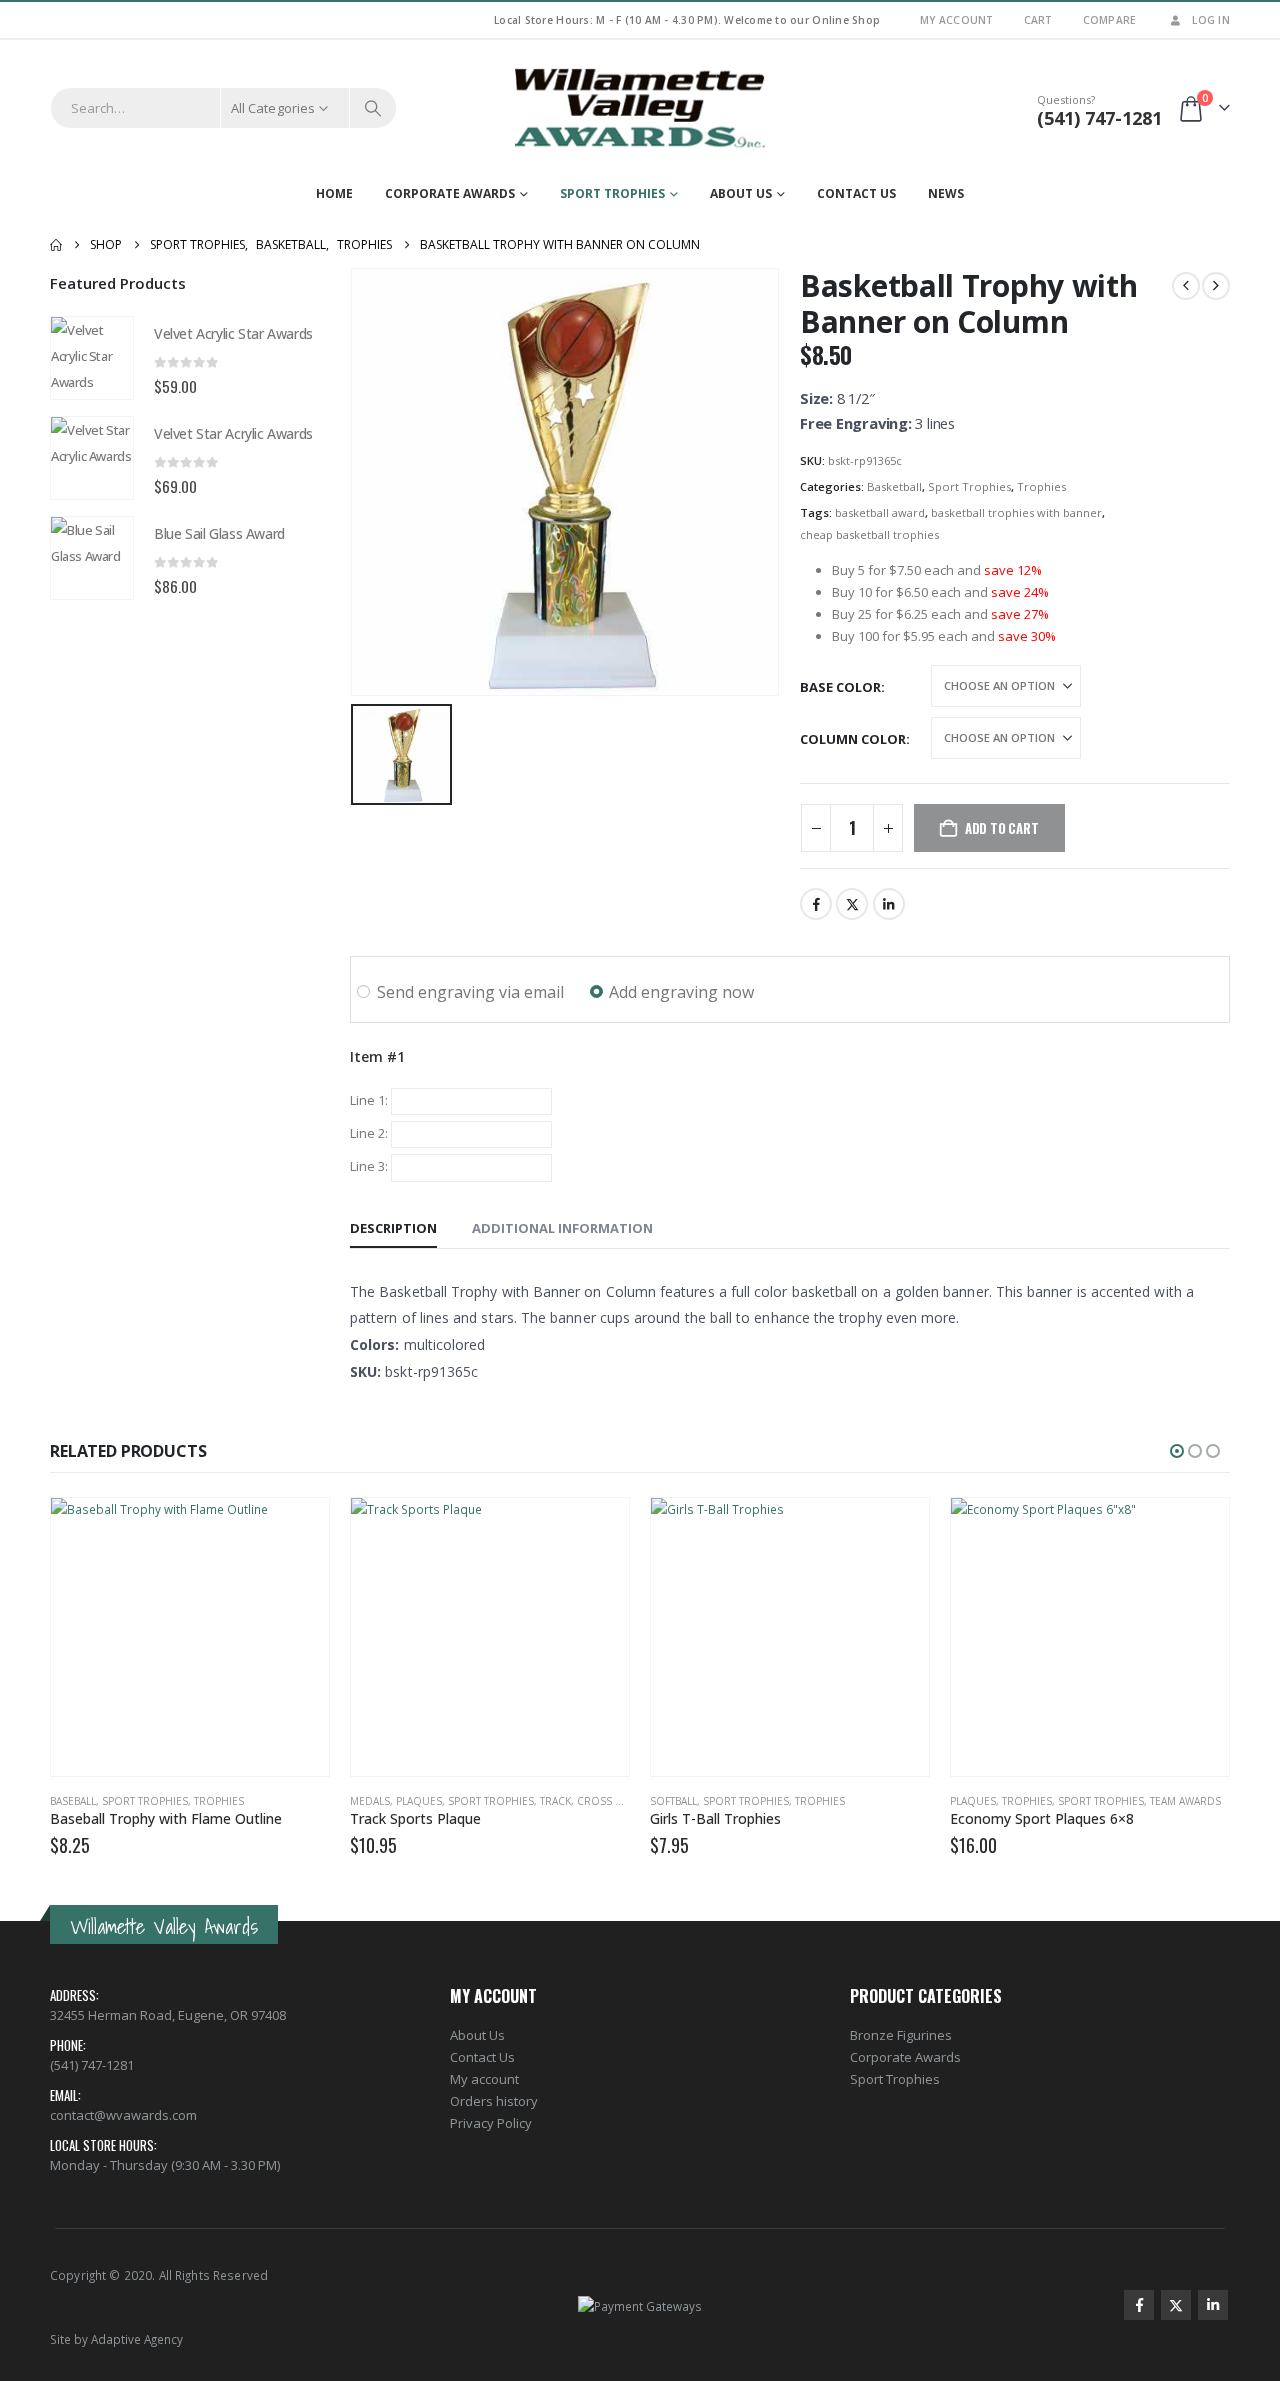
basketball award (880, 512)
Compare (1110, 20)
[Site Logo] (640, 108)
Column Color (853, 739)
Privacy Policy (491, 2123)
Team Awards (1185, 1801)
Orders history (494, 2101)
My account (484, 2079)
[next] (1216, 286)
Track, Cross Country (602, 1801)
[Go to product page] (92, 358)
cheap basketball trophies (869, 534)
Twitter (852, 904)
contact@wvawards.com (123, 2115)
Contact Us (856, 193)
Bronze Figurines (901, 2035)
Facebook (816, 904)
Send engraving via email (470, 992)
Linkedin (1213, 2305)
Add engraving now (681, 992)
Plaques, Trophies (1001, 1801)
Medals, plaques (396, 1801)
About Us (741, 193)
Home (334, 193)
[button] (1177, 1451)
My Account (957, 20)
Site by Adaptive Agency (116, 2339)
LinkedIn (889, 904)
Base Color (840, 687)
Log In (1211, 20)
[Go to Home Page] (56, 245)
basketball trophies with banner (1016, 512)
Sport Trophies (612, 193)
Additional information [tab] (562, 1228)
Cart (1038, 20)
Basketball (894, 486)
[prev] (1186, 286)
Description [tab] (393, 1228)
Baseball (73, 1801)
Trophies (1041, 486)
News (946, 193)
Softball (673, 1801)
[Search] (373, 108)
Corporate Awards (450, 193)
